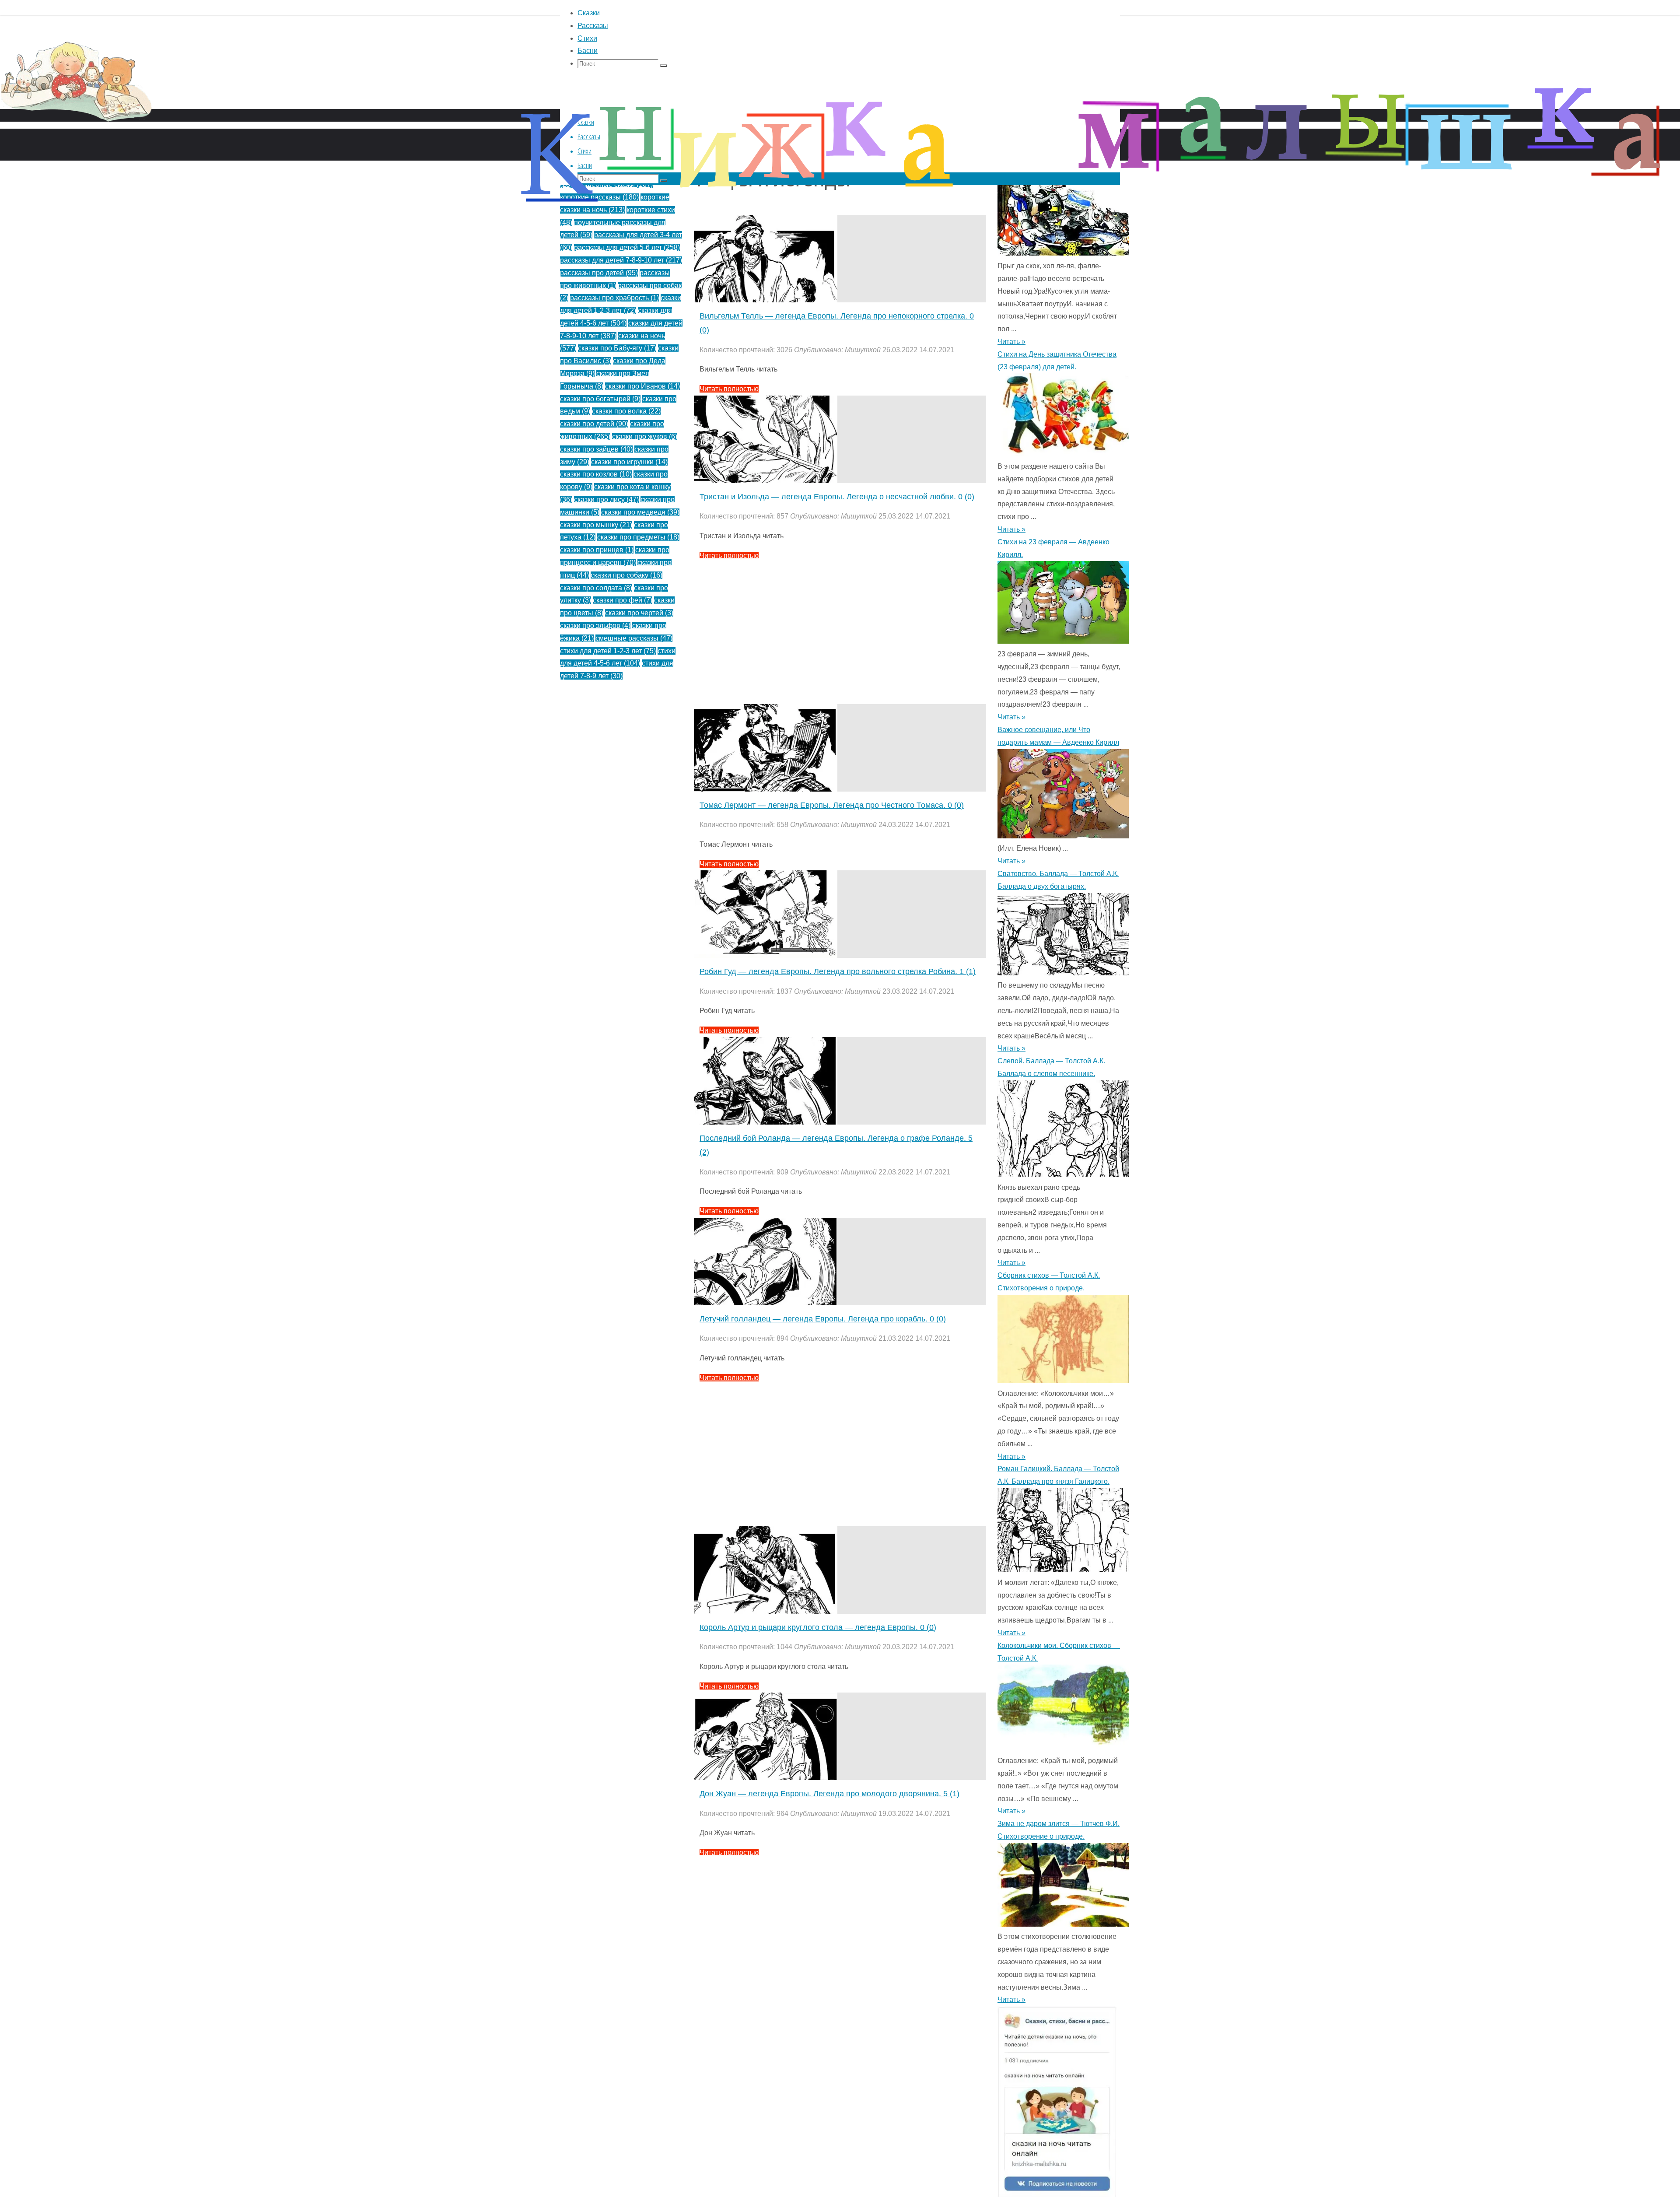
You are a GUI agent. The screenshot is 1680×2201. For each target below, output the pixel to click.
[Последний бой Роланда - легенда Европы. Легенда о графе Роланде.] (766, 1122)
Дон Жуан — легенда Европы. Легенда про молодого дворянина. (829, 1794)
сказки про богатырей (600, 399)
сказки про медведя (640, 512)
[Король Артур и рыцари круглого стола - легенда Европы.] (766, 1611)
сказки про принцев (597, 550)
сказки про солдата (596, 588)
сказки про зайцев (596, 449)
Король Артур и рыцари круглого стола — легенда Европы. (818, 1627)
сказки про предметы (638, 537)
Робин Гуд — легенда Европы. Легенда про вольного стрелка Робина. (838, 971)
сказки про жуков (645, 436)
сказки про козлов (596, 474)
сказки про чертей (639, 613)
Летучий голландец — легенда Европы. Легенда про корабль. (823, 1319)
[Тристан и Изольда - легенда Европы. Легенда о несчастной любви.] (766, 481)
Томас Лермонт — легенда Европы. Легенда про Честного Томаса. (832, 805)
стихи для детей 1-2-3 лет (608, 651)
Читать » (1011, 529)
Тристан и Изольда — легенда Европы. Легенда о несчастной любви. (837, 497)
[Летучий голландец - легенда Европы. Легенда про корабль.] (766, 1303)
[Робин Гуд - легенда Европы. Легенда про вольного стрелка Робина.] (766, 955)
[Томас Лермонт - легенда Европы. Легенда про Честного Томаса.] (766, 789)
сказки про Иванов (642, 386)
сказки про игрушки (629, 462)
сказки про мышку (596, 525)
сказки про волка (626, 411)
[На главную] (262, 135)
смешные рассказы (634, 638)
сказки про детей (594, 424)
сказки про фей (623, 600)
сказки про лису (606, 499)
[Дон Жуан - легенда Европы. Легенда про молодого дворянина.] (766, 1778)
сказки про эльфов (595, 626)
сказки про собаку (626, 575)
